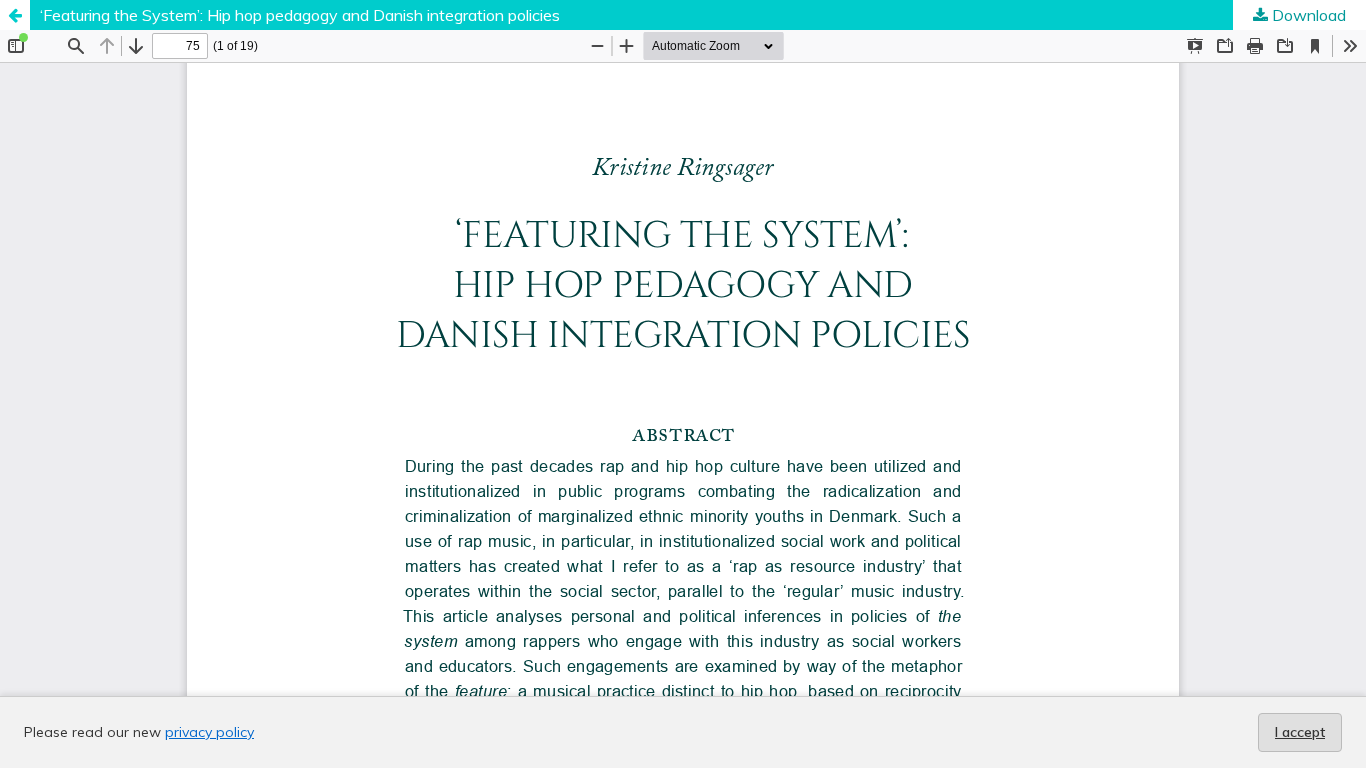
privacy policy (209, 732)
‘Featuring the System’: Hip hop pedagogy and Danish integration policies (300, 15)
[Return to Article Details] (15, 15)
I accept (1300, 732)
